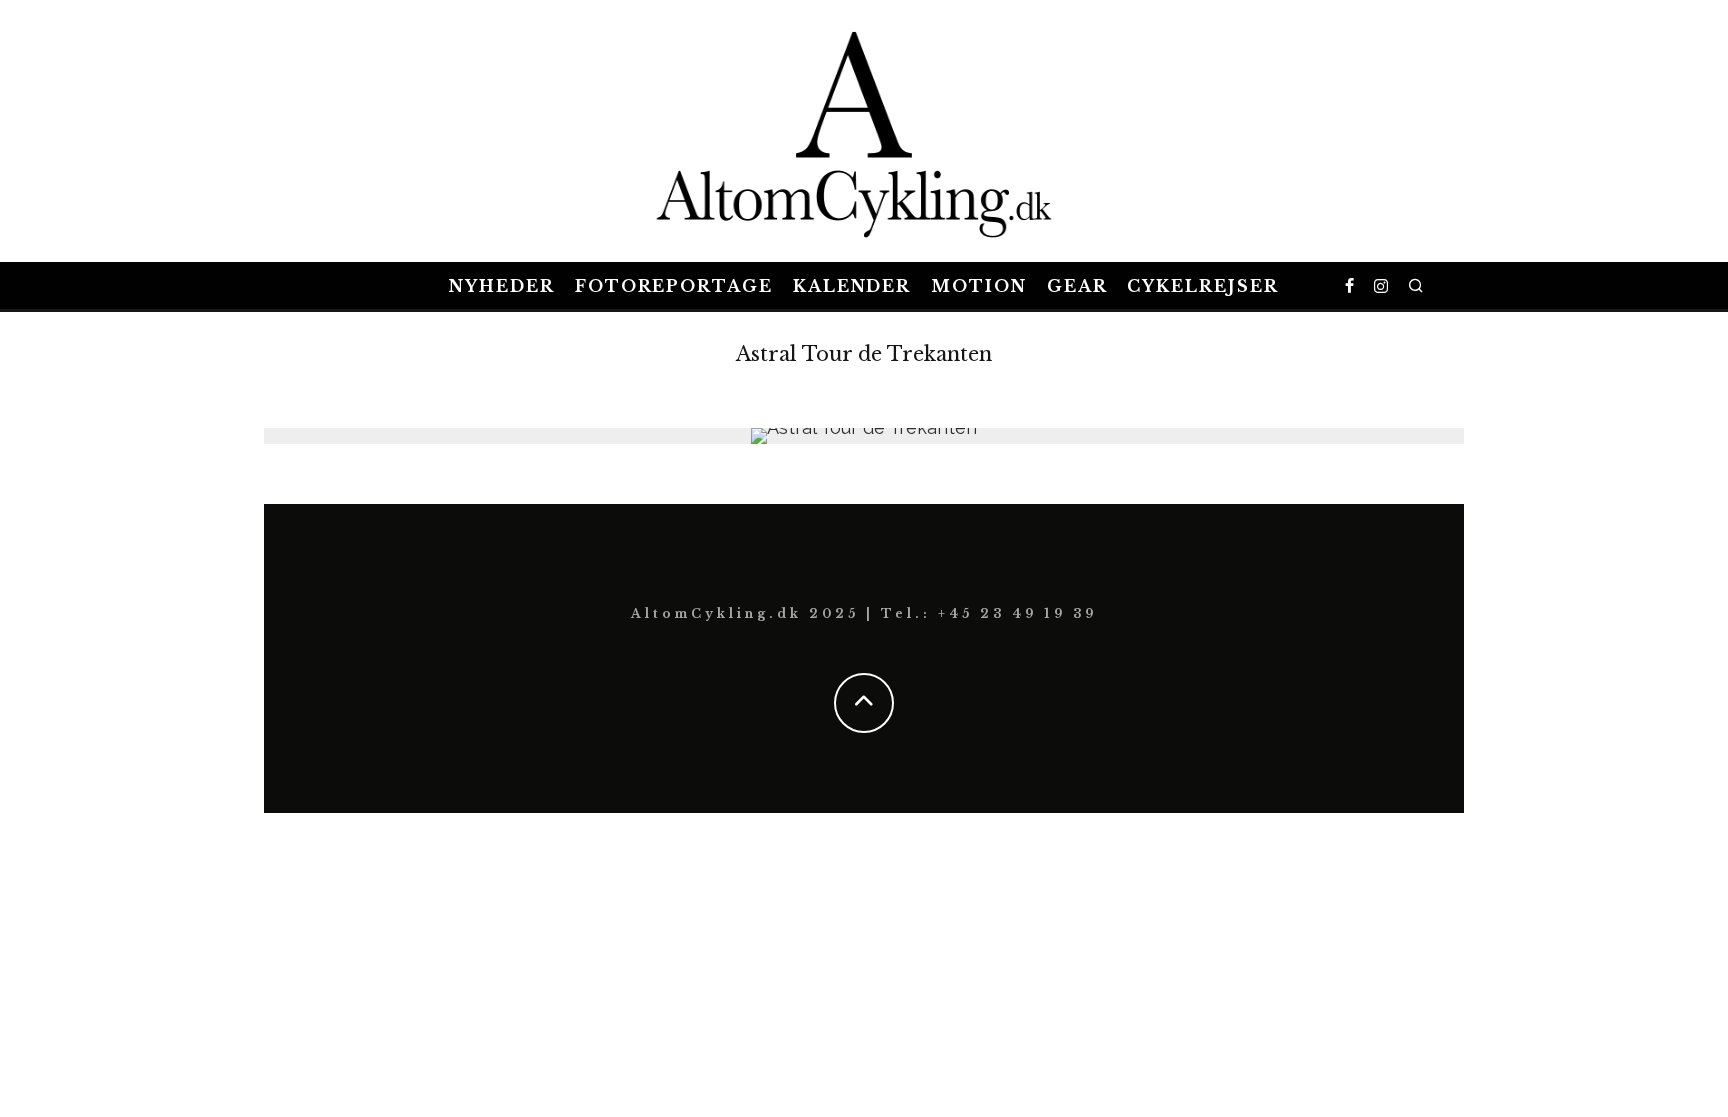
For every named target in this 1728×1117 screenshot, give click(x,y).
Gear (1077, 286)
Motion (979, 286)
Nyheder (501, 286)
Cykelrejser (1202, 286)
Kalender (852, 286)
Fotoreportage (674, 286)
